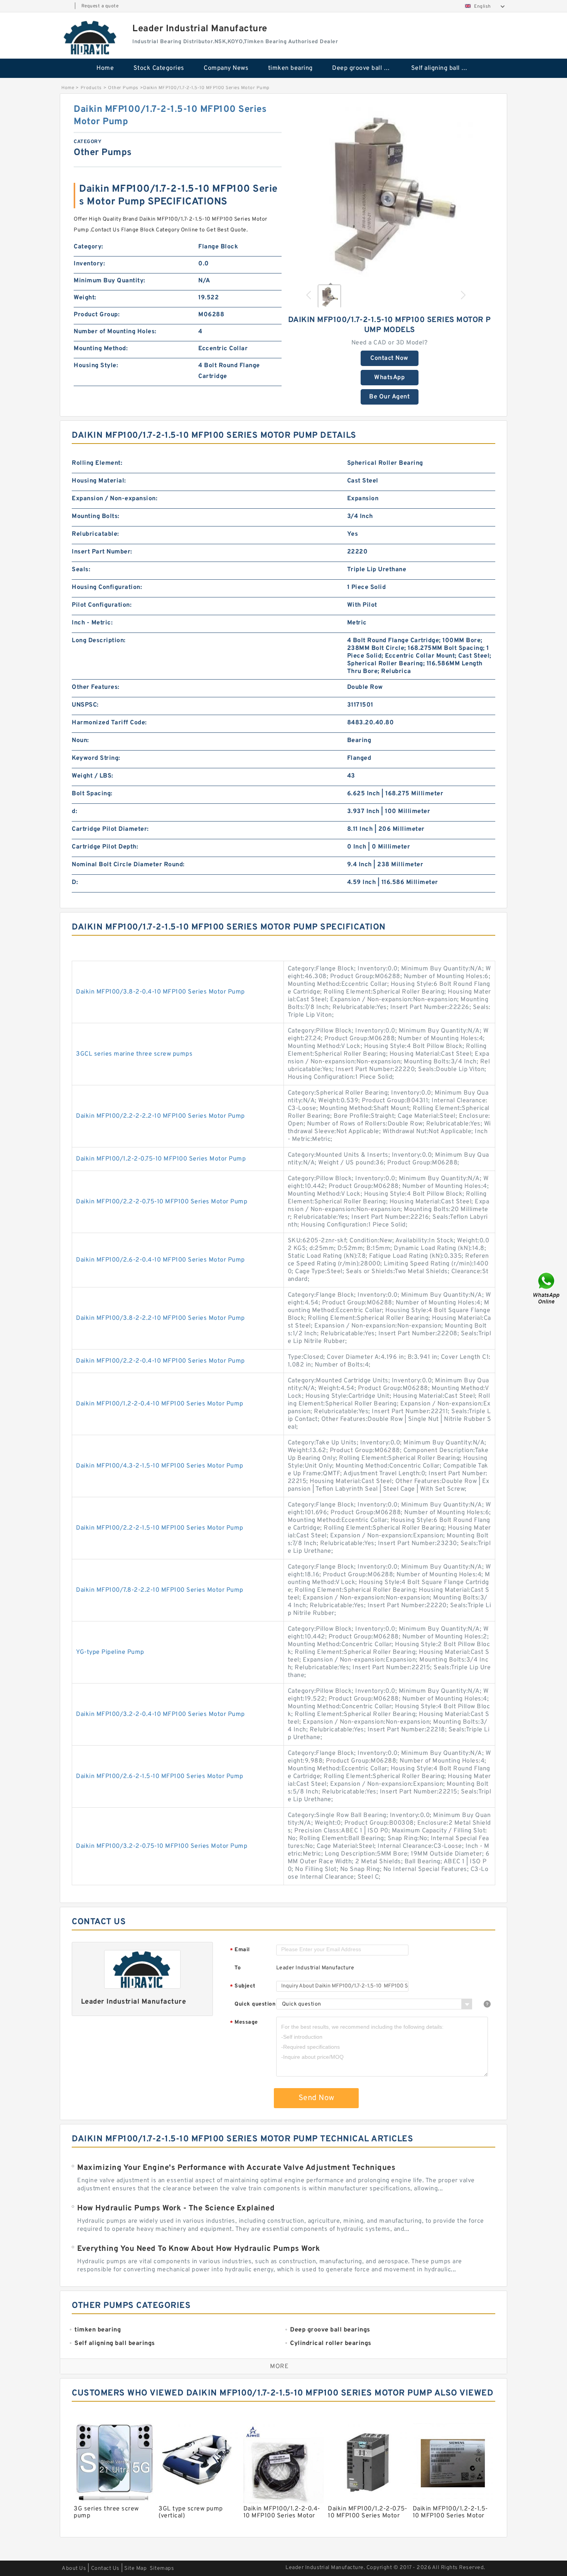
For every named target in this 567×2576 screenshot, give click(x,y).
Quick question (255, 2004)
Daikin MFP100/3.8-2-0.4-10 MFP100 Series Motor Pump (160, 992)
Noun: (80, 741)
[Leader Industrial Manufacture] (91, 37)
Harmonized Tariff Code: (109, 723)
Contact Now (389, 358)
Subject (243, 1986)
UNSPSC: (85, 705)
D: (75, 882)
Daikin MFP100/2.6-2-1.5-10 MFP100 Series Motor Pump (160, 1776)
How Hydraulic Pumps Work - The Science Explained (176, 2208)
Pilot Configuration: (102, 605)
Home (105, 68)
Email (240, 1950)
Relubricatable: (95, 534)
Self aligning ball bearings (445, 68)
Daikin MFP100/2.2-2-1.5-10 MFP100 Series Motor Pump (160, 1528)
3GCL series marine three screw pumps (134, 1054)
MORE (279, 2367)
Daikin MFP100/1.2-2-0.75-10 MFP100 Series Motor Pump (161, 1159)
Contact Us (105, 2568)
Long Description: (99, 641)
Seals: (81, 570)
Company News (226, 68)
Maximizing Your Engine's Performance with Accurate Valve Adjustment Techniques (236, 2168)
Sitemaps (162, 2568)
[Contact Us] (547, 1288)
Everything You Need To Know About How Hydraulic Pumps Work (198, 2249)
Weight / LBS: (93, 776)
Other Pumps (123, 88)
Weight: (85, 298)
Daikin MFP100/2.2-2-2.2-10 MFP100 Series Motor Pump (160, 1116)
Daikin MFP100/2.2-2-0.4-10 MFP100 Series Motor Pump (160, 1361)
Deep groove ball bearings (366, 68)
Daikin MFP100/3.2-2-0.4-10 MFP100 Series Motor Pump (160, 1714)
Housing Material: (99, 481)
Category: (89, 247)
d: (74, 811)
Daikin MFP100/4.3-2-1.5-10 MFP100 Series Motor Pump (160, 1466)
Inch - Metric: (92, 623)
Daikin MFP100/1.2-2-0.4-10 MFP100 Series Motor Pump (160, 1404)
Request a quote (100, 6)
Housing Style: (96, 366)
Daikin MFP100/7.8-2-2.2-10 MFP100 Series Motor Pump (160, 1590)
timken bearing (290, 68)
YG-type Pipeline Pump (110, 1652)
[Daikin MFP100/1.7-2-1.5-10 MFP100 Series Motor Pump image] (390, 190)
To (238, 1968)
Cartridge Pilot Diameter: (110, 829)
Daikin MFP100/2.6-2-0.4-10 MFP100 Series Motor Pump (160, 1260)
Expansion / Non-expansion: (115, 499)
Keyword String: (96, 758)
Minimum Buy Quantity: (110, 281)
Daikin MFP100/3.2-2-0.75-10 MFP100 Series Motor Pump (162, 1846)
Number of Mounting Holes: (115, 332)
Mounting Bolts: (96, 516)
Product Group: (97, 315)
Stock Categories (159, 68)
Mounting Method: (101, 349)
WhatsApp (389, 378)
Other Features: (96, 687)
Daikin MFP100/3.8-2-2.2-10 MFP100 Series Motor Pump (160, 1318)
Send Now (316, 2098)
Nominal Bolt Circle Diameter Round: (128, 865)
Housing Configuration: (107, 587)
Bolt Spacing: (92, 794)
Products (91, 88)
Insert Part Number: (102, 552)
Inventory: (89, 264)
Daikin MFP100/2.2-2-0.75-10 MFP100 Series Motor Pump (162, 1202)
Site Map (135, 2568)
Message (244, 2023)
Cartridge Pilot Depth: (105, 847)
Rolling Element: (97, 463)
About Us (74, 2568)
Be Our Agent (389, 397)
